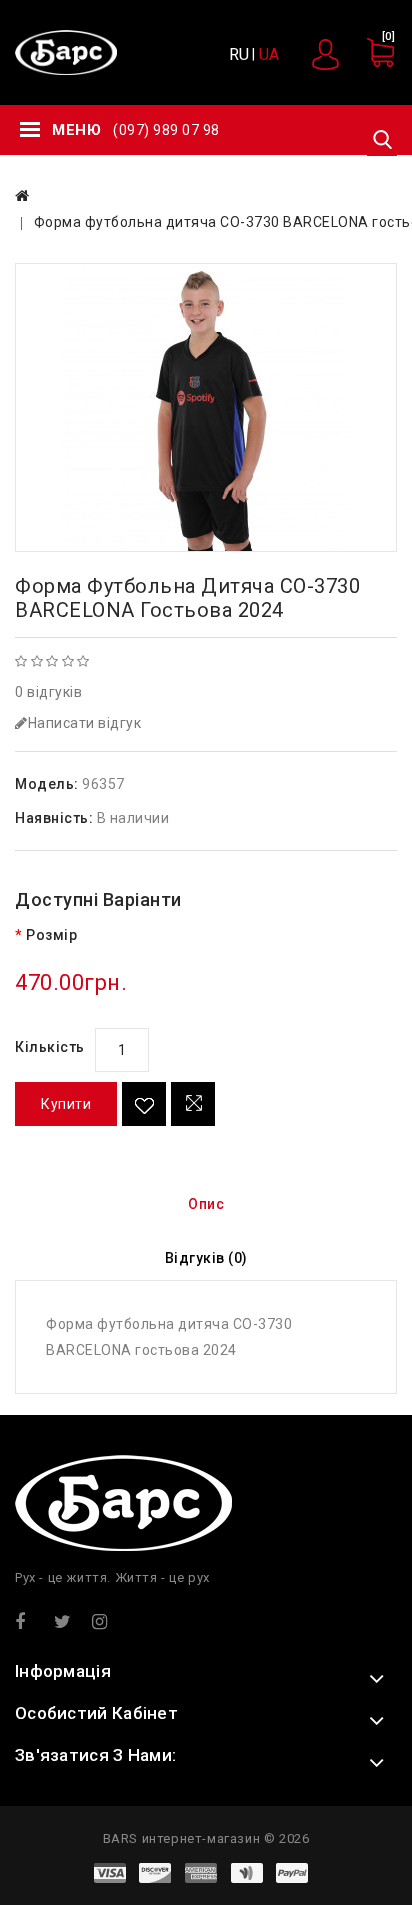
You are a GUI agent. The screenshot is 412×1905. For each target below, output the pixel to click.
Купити (66, 1104)
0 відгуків (48, 692)
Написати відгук (85, 723)
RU (239, 54)
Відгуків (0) (206, 1258)
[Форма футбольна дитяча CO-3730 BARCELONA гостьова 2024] (206, 407)
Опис (206, 1204)
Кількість (50, 1047)
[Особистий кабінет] (327, 54)
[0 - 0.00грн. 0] (370, 62)
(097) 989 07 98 (166, 130)
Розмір (51, 935)
